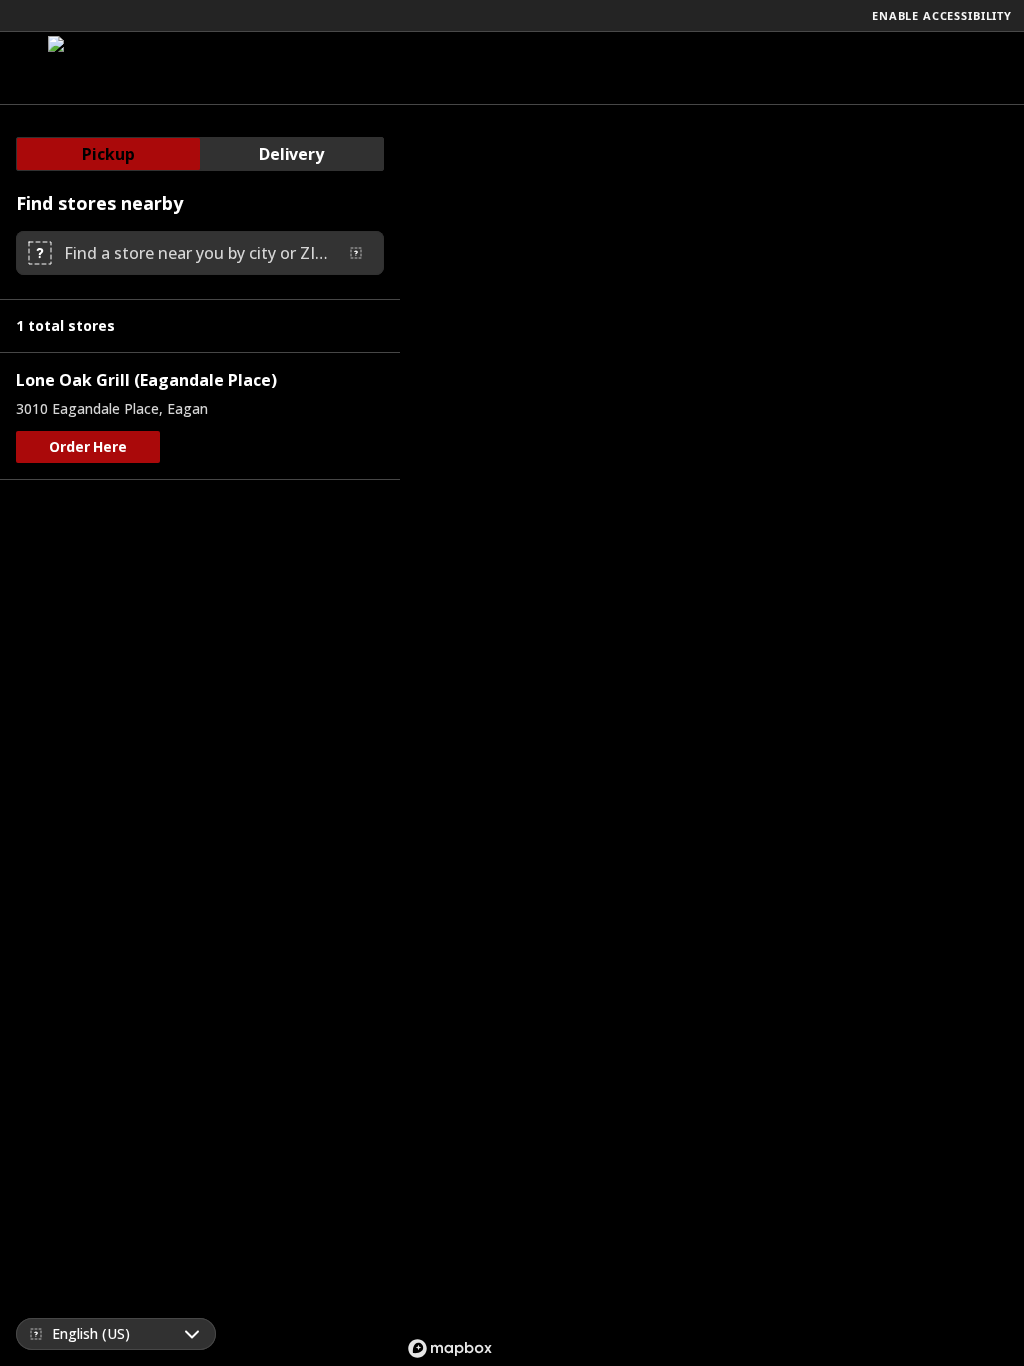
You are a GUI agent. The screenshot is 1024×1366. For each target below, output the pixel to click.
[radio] (108, 154)
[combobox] (196, 253)
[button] (88, 447)
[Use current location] (356, 253)
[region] (712, 735)
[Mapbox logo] (450, 1348)
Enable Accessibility (942, 15)
